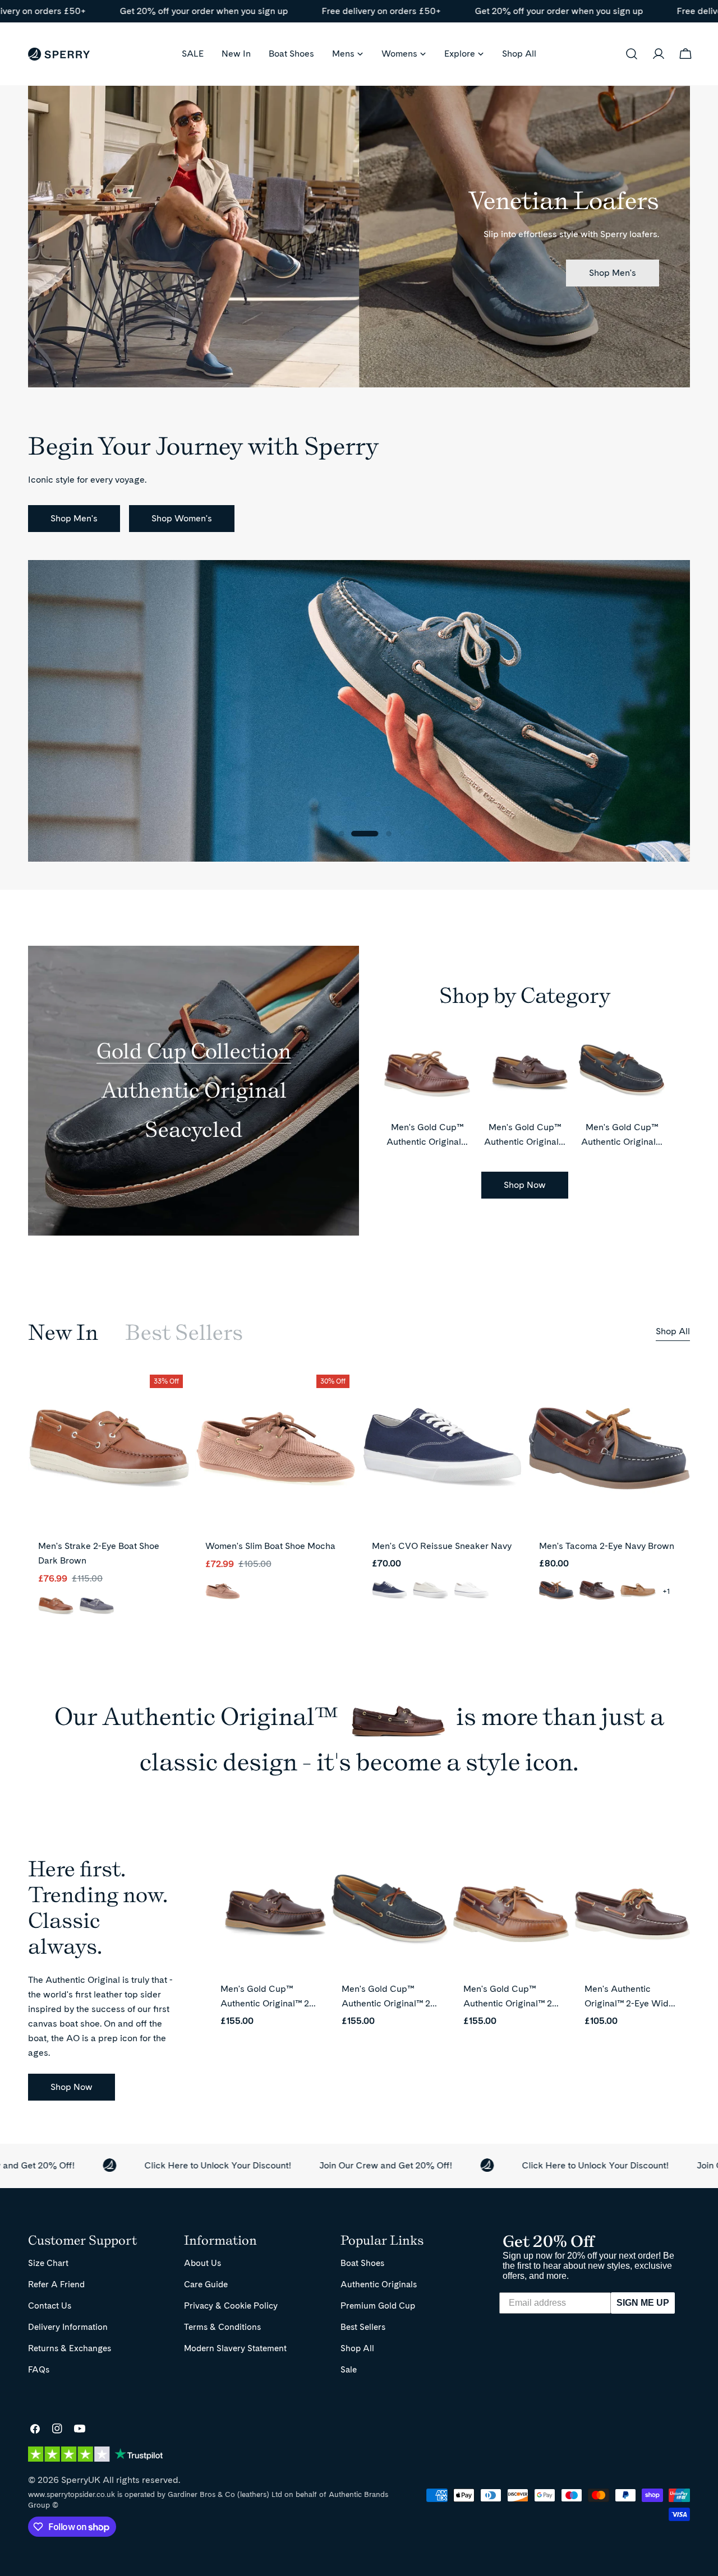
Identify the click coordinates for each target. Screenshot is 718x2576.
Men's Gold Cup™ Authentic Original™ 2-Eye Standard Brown (266, 2003)
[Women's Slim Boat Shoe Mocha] (276, 1449)
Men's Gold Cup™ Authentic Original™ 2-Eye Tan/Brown (509, 2003)
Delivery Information (68, 2327)
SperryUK (81, 2480)
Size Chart (48, 2263)
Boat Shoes (362, 2263)
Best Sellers (363, 2327)
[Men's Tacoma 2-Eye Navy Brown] (610, 1449)
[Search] (632, 54)
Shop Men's (613, 273)
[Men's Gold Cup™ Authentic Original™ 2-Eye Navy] (389, 1914)
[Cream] (431, 1591)
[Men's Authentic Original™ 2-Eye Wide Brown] (632, 1914)
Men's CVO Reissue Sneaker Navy (442, 1546)
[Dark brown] (56, 1607)
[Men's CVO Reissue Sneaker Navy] (443, 1449)
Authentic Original (194, 1090)
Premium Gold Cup (378, 2306)
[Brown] (597, 1591)
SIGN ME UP (643, 2303)
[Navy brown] (557, 1591)
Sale (349, 2369)
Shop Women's (182, 518)
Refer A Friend (56, 2284)
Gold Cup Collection (194, 1051)
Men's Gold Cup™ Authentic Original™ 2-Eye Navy (622, 1142)
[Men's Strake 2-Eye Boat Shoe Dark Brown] (109, 1449)
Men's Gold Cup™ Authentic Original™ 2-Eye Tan (427, 1142)
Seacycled (194, 1129)
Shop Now (525, 1185)
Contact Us (50, 2306)
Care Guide (206, 2284)
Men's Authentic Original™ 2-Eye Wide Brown (629, 2003)
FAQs (39, 2369)
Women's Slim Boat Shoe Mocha (270, 1546)
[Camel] (638, 1591)
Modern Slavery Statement (235, 2348)
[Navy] (97, 1607)
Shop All (673, 1331)
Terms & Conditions (222, 2327)
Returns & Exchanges (70, 2348)
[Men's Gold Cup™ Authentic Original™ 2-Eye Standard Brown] (268, 1914)
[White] (471, 1591)
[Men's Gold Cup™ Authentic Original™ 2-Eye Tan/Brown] (511, 1914)
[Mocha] (223, 1592)
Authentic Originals (379, 2284)
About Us (202, 2263)
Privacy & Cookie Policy (231, 2306)
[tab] (63, 1333)
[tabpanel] (359, 1502)
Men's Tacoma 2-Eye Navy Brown (607, 1546)
